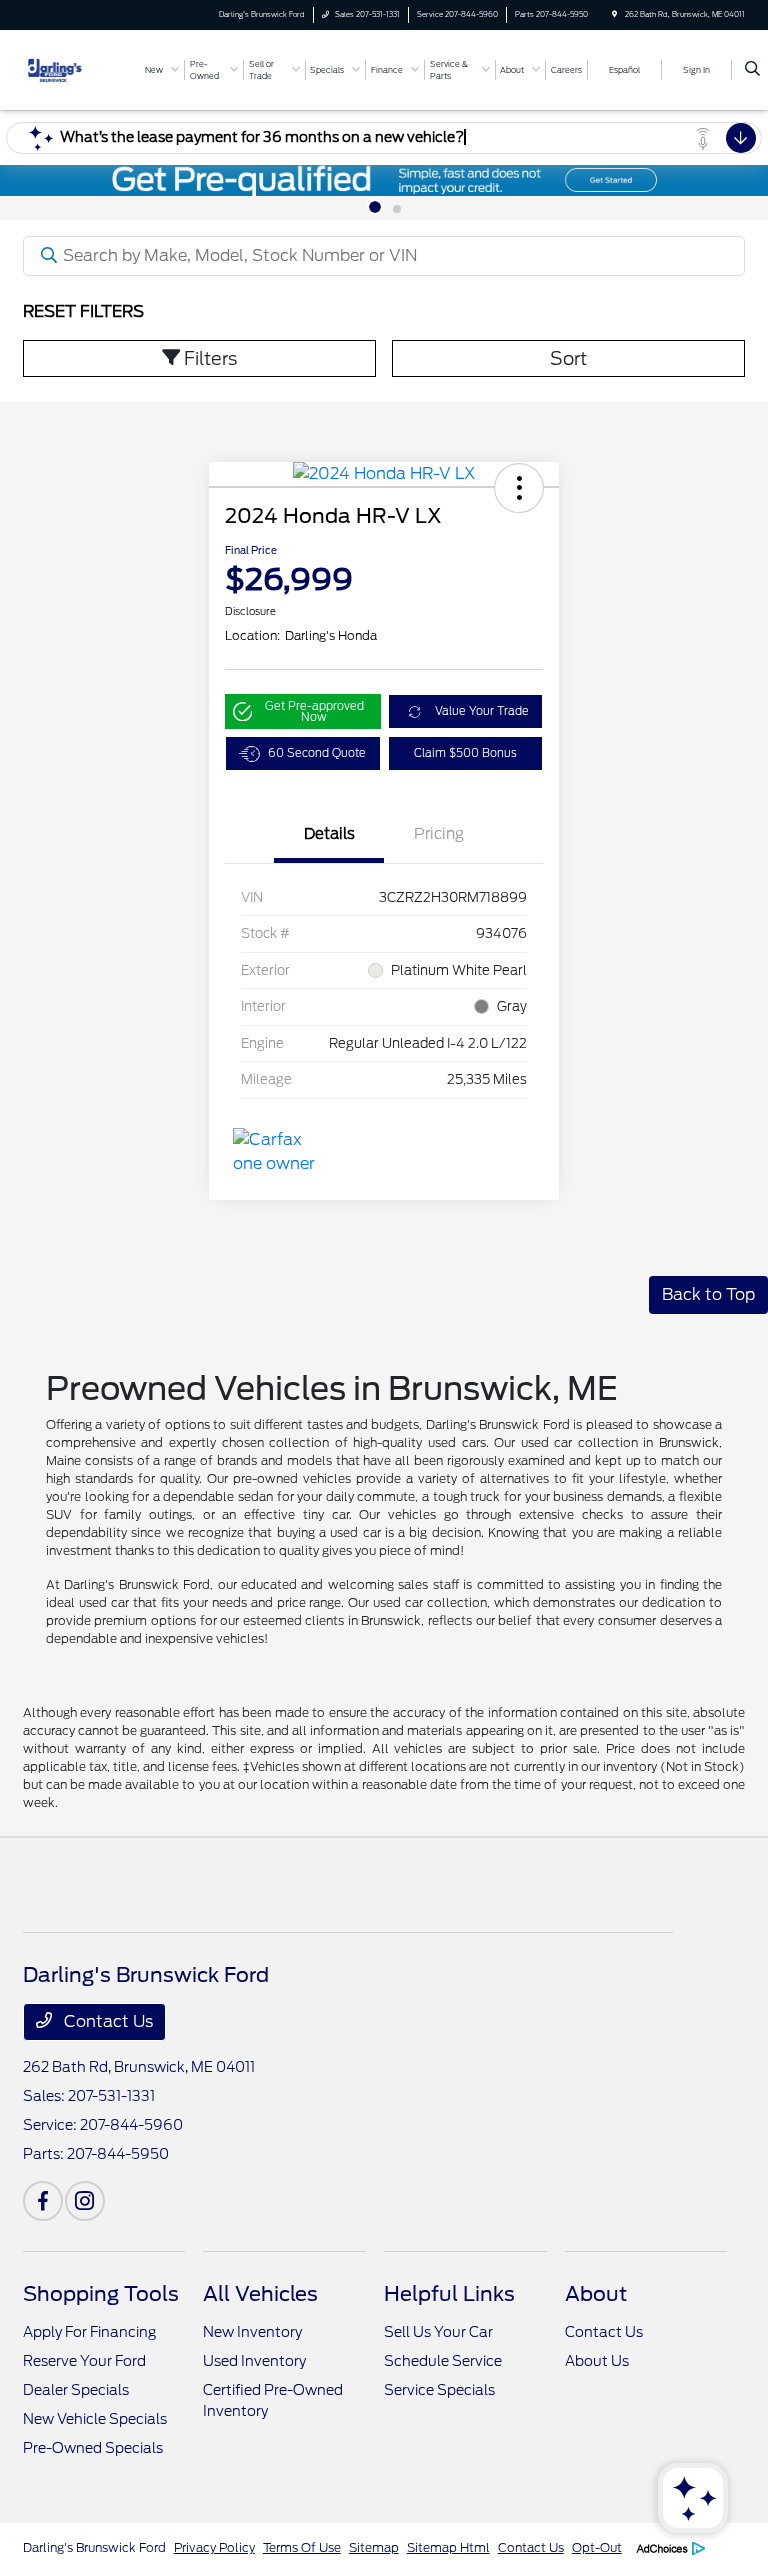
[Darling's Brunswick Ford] (77, 68)
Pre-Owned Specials (93, 2448)
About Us (597, 2361)
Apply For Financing (89, 2332)
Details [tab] (329, 834)
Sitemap (374, 2547)
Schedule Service (443, 2361)
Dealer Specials (76, 2390)
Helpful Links (449, 2294)
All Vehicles (260, 2294)
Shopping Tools (101, 2294)
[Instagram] (85, 2201)
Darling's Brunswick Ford (94, 2547)
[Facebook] (43, 2201)
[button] (519, 488)
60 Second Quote (317, 753)
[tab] (375, 207)
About (596, 2294)
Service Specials (439, 2390)
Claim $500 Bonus (465, 753)
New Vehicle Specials (95, 2419)
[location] (614, 14)
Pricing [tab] (439, 834)
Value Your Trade (482, 711)
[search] (752, 70)
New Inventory (252, 2332)
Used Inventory (254, 2361)
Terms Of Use (302, 2547)
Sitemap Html (448, 2547)
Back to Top (708, 1294)
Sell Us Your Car (438, 2332)
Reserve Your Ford (84, 2361)
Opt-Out (597, 2547)
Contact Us (106, 2021)
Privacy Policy (214, 2547)
